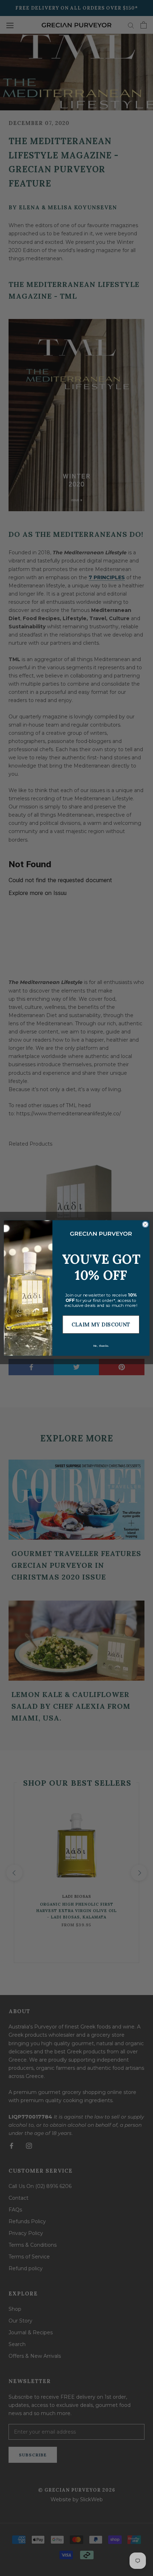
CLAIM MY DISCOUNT (101, 1324)
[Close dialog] (145, 1224)
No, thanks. (101, 1346)
